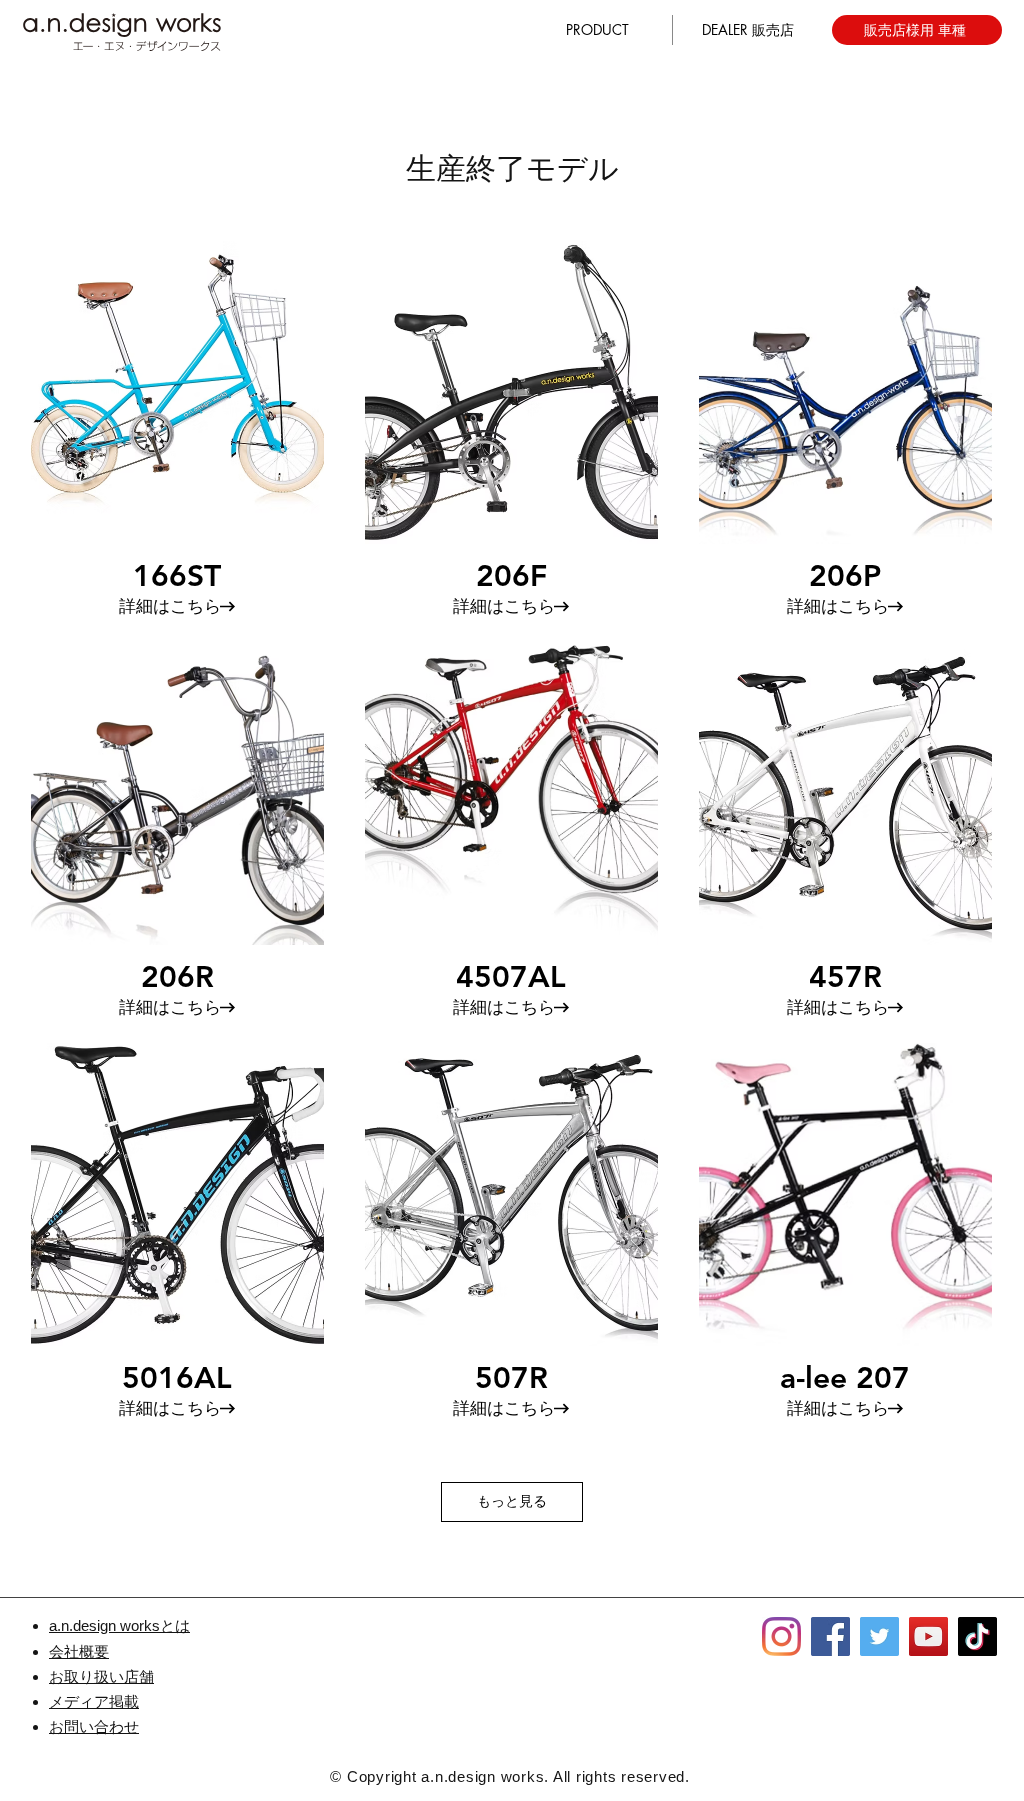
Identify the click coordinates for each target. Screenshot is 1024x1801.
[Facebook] (830, 1636)
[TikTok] (977, 1636)
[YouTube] (928, 1636)
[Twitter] (879, 1636)
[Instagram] (781, 1636)
